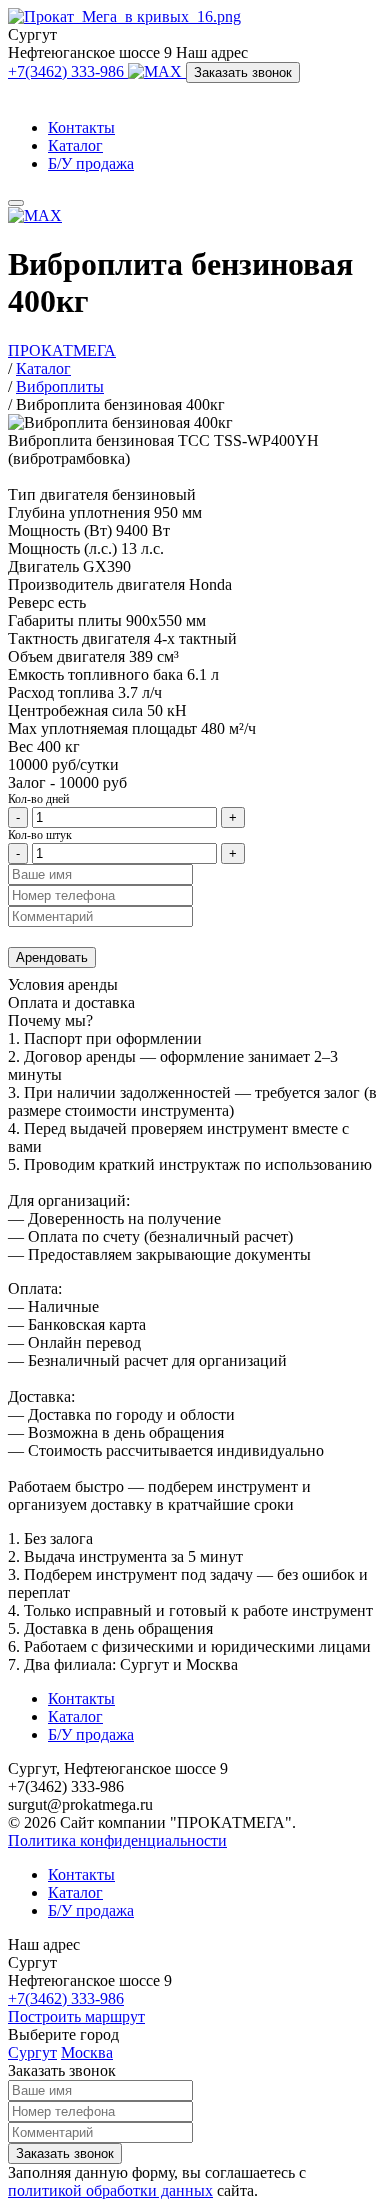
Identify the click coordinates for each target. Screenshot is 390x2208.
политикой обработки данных (110, 2190)
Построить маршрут (76, 2016)
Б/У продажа (91, 163)
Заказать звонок (243, 72)
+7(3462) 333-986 (68, 71)
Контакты (81, 127)
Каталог (75, 145)
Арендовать (52, 957)
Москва (87, 2052)
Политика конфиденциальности (117, 1840)
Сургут (32, 2052)
